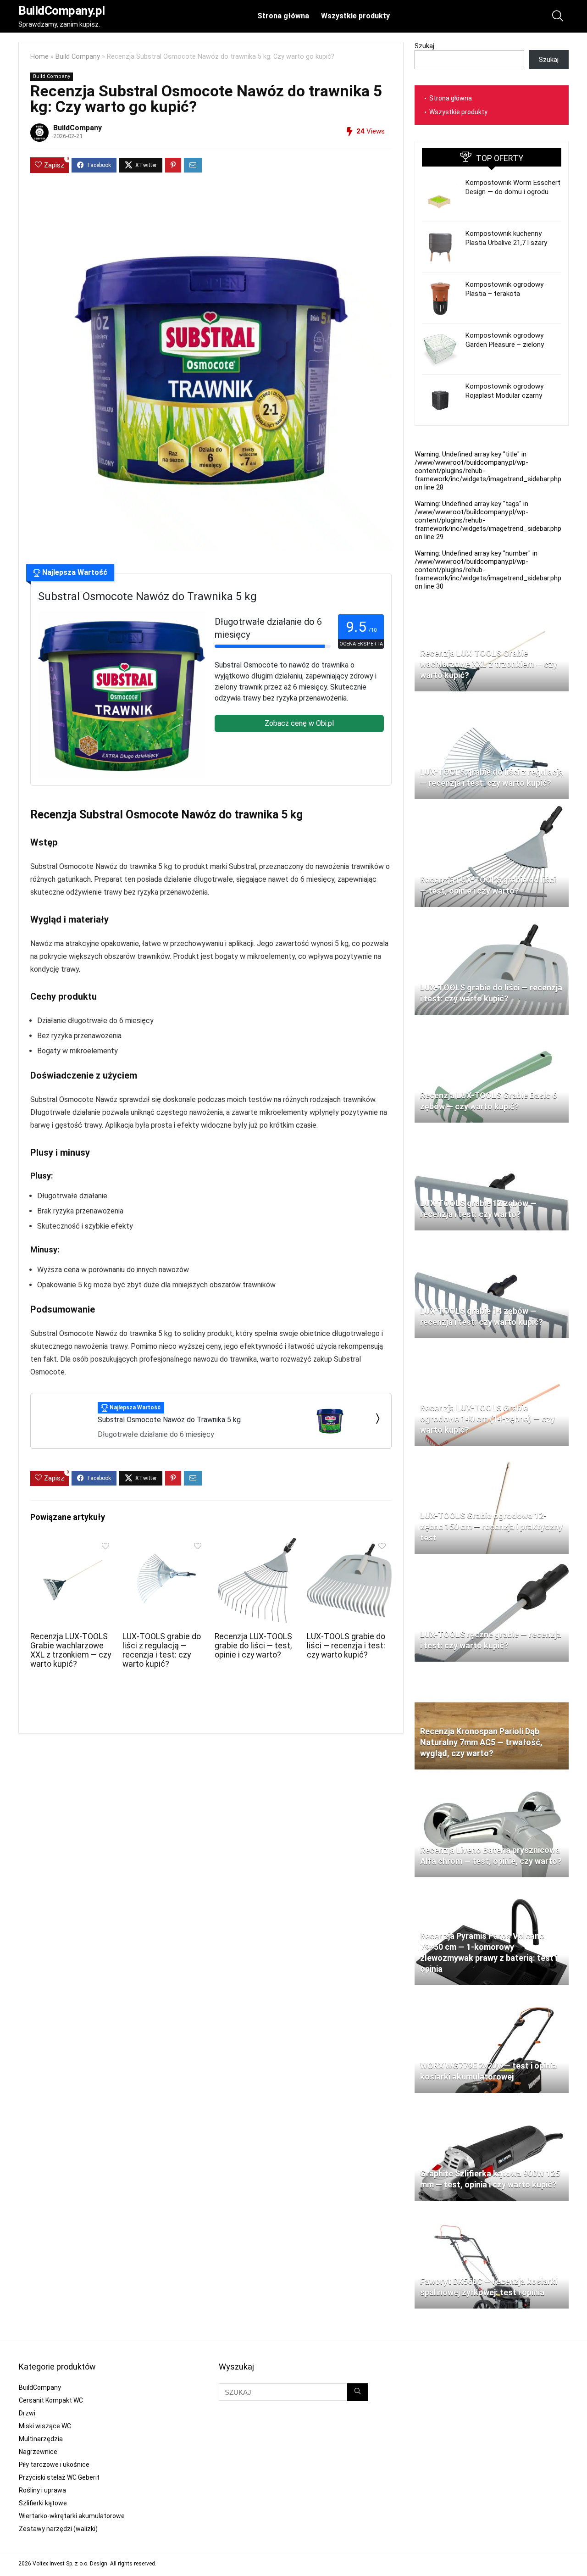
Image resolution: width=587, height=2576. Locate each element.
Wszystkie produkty (355, 16)
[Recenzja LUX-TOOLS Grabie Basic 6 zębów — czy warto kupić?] (492, 1026)
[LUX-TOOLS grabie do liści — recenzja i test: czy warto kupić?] (349, 1544)
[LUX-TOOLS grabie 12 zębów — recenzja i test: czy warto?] (492, 1134)
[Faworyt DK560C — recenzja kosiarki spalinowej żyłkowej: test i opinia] (492, 2212)
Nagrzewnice (38, 2452)
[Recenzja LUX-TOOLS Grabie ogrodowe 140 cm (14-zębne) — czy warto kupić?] (492, 1349)
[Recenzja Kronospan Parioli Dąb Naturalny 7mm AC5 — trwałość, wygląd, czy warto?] (492, 1673)
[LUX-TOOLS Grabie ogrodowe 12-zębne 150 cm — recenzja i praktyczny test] (492, 1457)
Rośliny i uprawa (42, 2490)
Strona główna (283, 16)
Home (39, 57)
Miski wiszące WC (45, 2426)
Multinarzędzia (41, 2439)
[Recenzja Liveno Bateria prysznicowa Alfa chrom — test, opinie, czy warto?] (492, 1780)
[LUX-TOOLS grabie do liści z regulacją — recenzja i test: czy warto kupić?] (165, 1544)
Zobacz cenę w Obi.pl (299, 723)
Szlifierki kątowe (43, 2503)
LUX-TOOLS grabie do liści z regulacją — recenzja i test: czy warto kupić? (162, 1650)
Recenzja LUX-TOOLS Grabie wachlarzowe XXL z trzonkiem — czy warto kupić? (71, 1650)
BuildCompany (78, 128)
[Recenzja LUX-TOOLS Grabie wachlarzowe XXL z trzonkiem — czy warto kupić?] (73, 1544)
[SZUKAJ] (357, 2392)
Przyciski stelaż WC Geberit (59, 2477)
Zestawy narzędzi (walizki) (58, 2529)
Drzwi (27, 2413)
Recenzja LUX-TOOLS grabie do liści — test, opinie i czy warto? (253, 1646)
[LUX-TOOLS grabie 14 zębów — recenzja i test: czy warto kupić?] (492, 1241)
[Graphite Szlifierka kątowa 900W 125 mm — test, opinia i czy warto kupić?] (492, 2104)
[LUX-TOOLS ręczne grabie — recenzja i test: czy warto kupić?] (492, 1565)
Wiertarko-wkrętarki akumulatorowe (72, 2516)
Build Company (78, 57)
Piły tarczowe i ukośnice (54, 2465)
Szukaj (424, 46)
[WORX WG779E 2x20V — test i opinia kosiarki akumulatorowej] (492, 1996)
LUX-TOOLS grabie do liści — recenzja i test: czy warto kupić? (346, 1646)
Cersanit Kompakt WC (51, 2400)
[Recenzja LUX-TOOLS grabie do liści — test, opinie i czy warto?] (257, 1544)
